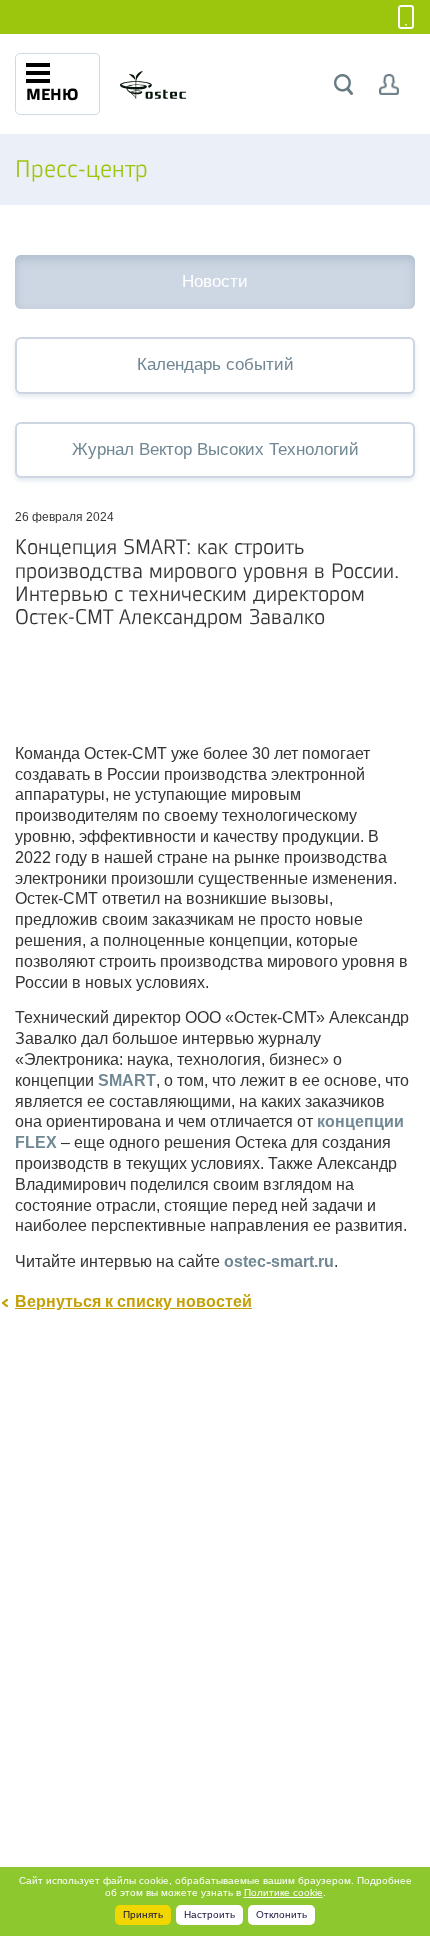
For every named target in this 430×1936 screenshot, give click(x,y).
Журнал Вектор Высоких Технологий (215, 449)
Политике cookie (283, 1892)
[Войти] (389, 84)
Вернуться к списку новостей (133, 1301)
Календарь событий (215, 364)
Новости (215, 281)
